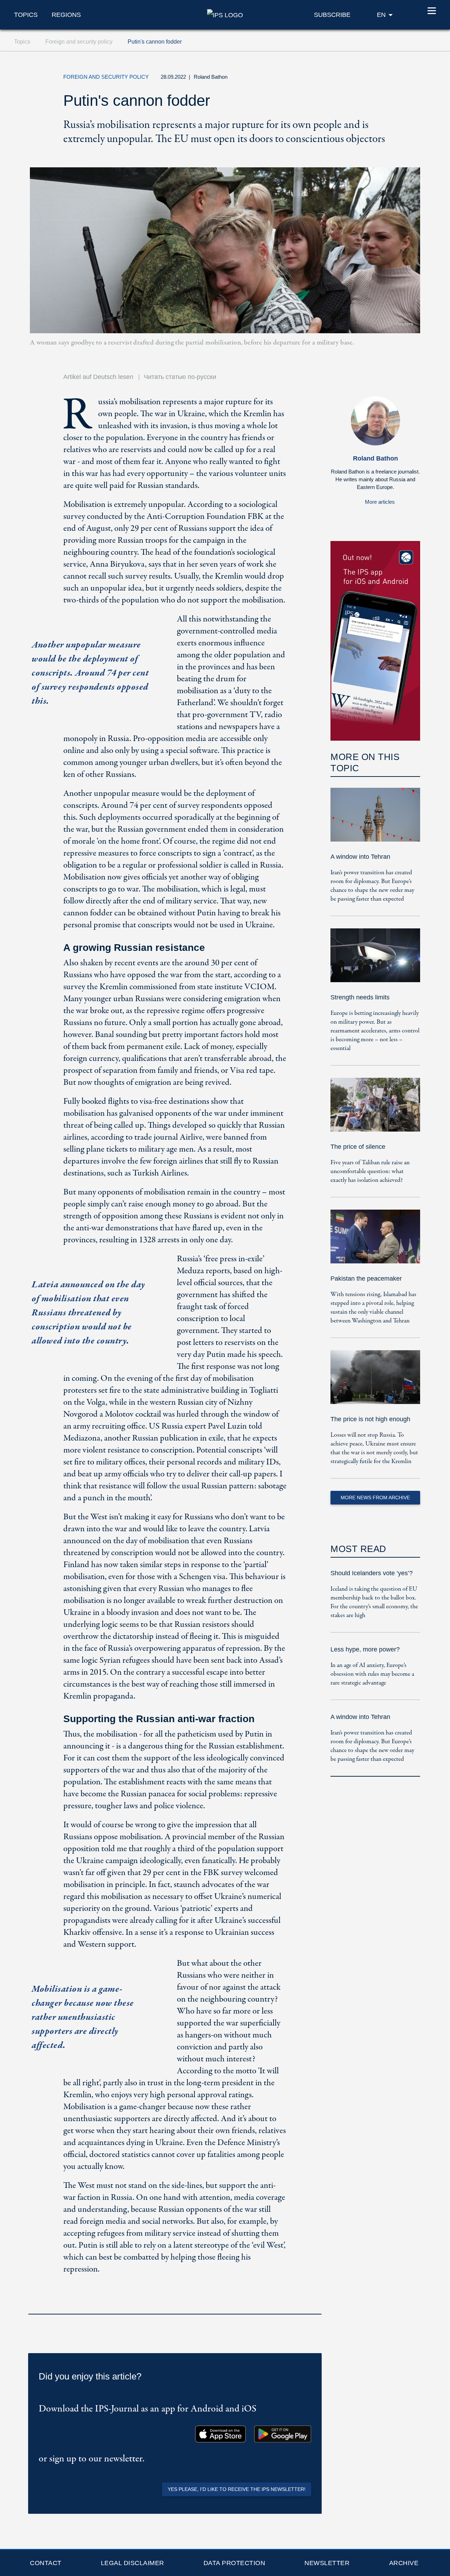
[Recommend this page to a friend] (378, 79)
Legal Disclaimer (133, 2563)
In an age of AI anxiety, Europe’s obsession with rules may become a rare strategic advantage (372, 1674)
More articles (380, 502)
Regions (66, 15)
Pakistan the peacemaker (366, 1279)
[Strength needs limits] (375, 960)
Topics (26, 15)
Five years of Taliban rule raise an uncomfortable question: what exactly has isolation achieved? (370, 1171)
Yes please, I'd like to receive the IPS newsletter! (237, 2489)
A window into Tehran (360, 857)
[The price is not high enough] (375, 1382)
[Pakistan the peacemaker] (375, 1241)
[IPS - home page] (225, 14)
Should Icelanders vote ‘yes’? (372, 1573)
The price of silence (358, 1147)
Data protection (234, 2563)
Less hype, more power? (365, 1649)
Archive (404, 2563)
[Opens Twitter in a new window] (346, 79)
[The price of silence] (375, 1110)
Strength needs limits (360, 997)
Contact (46, 2563)
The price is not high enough (370, 1419)
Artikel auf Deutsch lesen (98, 377)
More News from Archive (375, 1498)
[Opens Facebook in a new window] (362, 79)
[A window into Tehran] (375, 820)
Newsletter (327, 2563)
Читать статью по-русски (180, 377)
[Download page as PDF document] (314, 2305)
